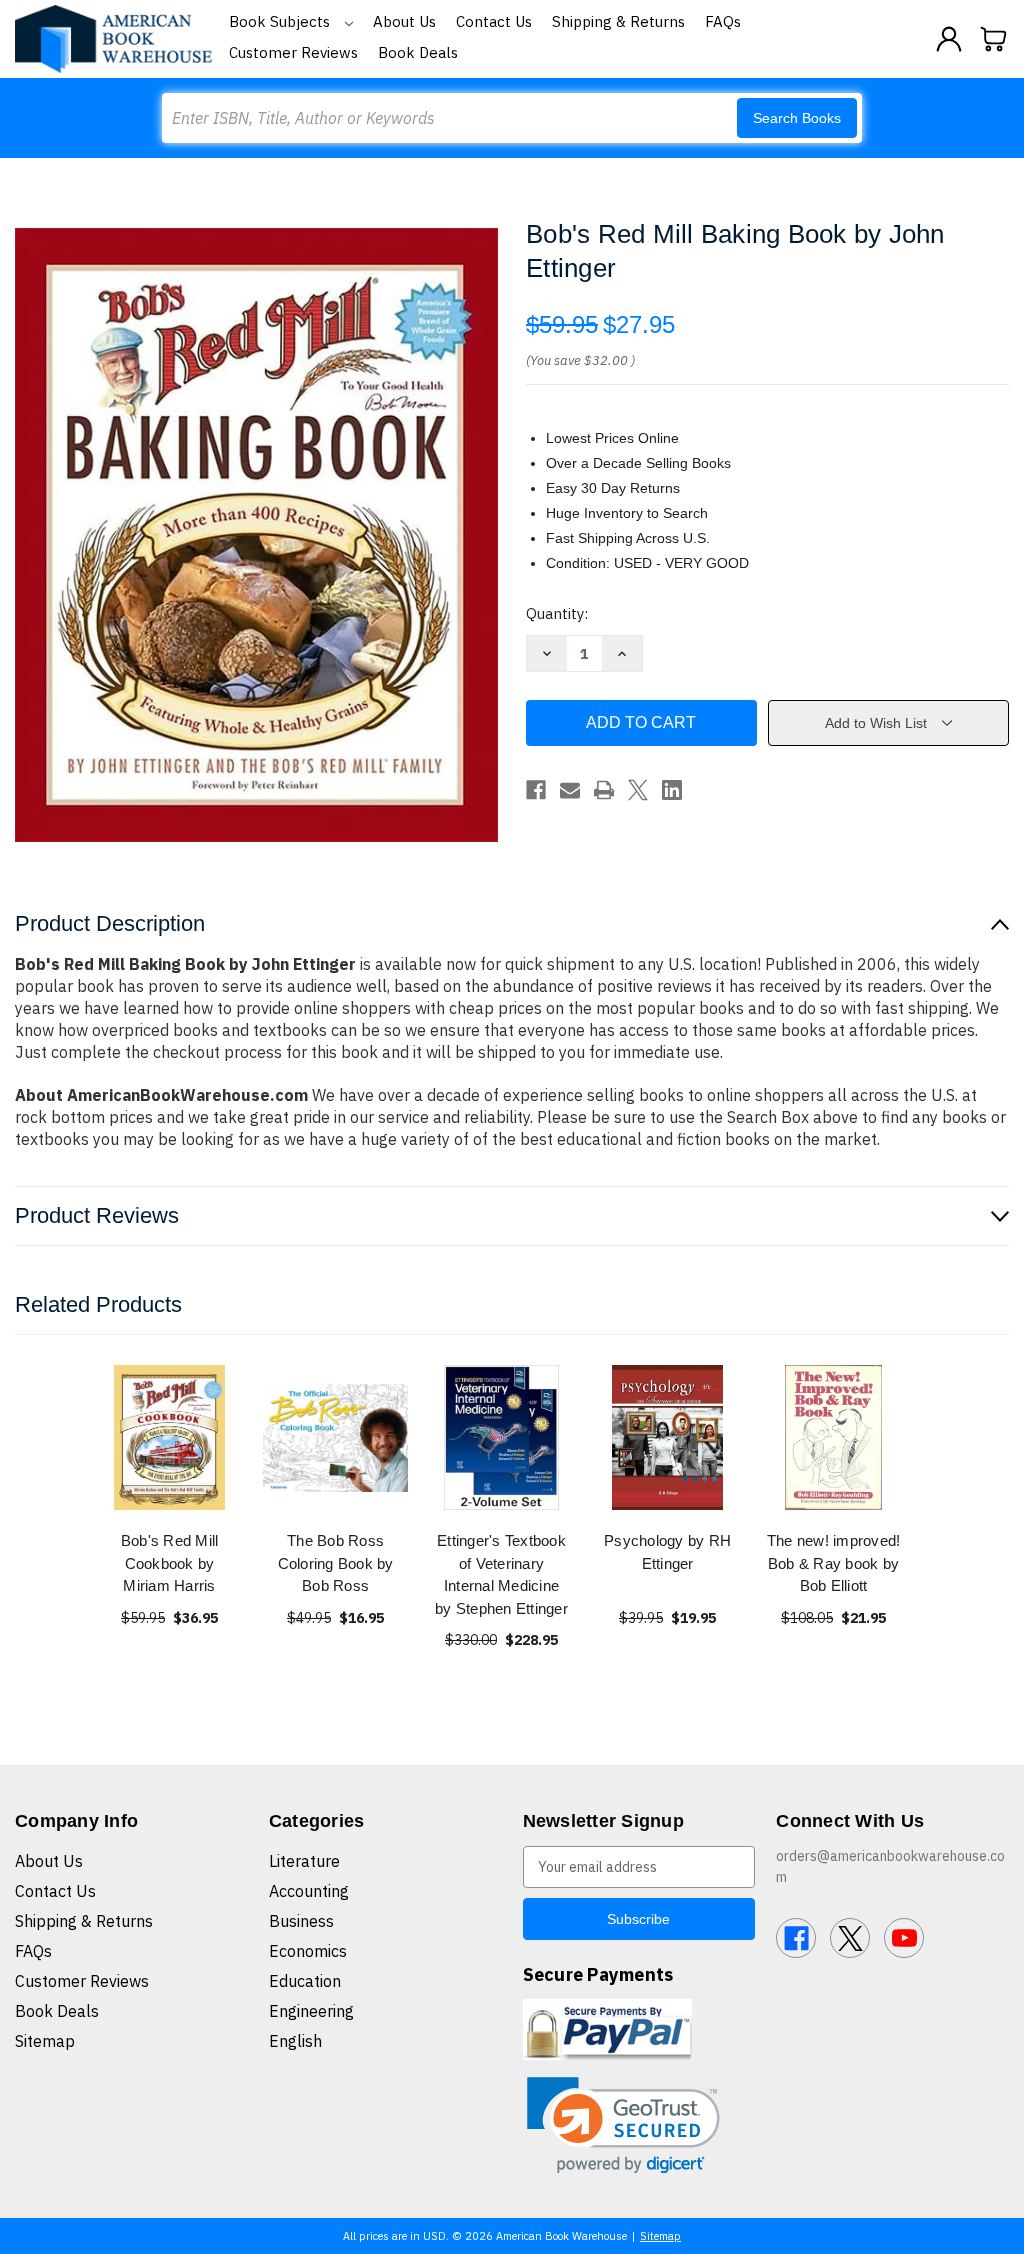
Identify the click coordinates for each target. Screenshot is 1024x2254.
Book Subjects (281, 21)
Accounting (309, 1891)
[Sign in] (949, 39)
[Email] (570, 790)
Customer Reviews (293, 52)
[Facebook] (536, 790)
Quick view (170, 1437)
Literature (304, 1861)
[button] (623, 2125)
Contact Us (494, 21)
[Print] (604, 790)
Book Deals (418, 52)
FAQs (723, 21)
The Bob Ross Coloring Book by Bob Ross (336, 1563)
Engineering (311, 2011)
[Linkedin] (672, 790)
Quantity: (557, 613)
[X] (638, 790)
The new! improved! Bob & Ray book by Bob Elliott (834, 1563)
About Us (404, 21)
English (295, 2041)
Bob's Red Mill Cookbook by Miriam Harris (170, 1563)
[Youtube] (904, 1938)
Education (305, 1981)
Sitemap (45, 2041)
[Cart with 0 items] (994, 39)
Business (301, 1921)
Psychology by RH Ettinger (667, 1552)
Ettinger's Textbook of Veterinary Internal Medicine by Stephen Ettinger (501, 1574)
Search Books (797, 118)
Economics (308, 1951)
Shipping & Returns (618, 21)
